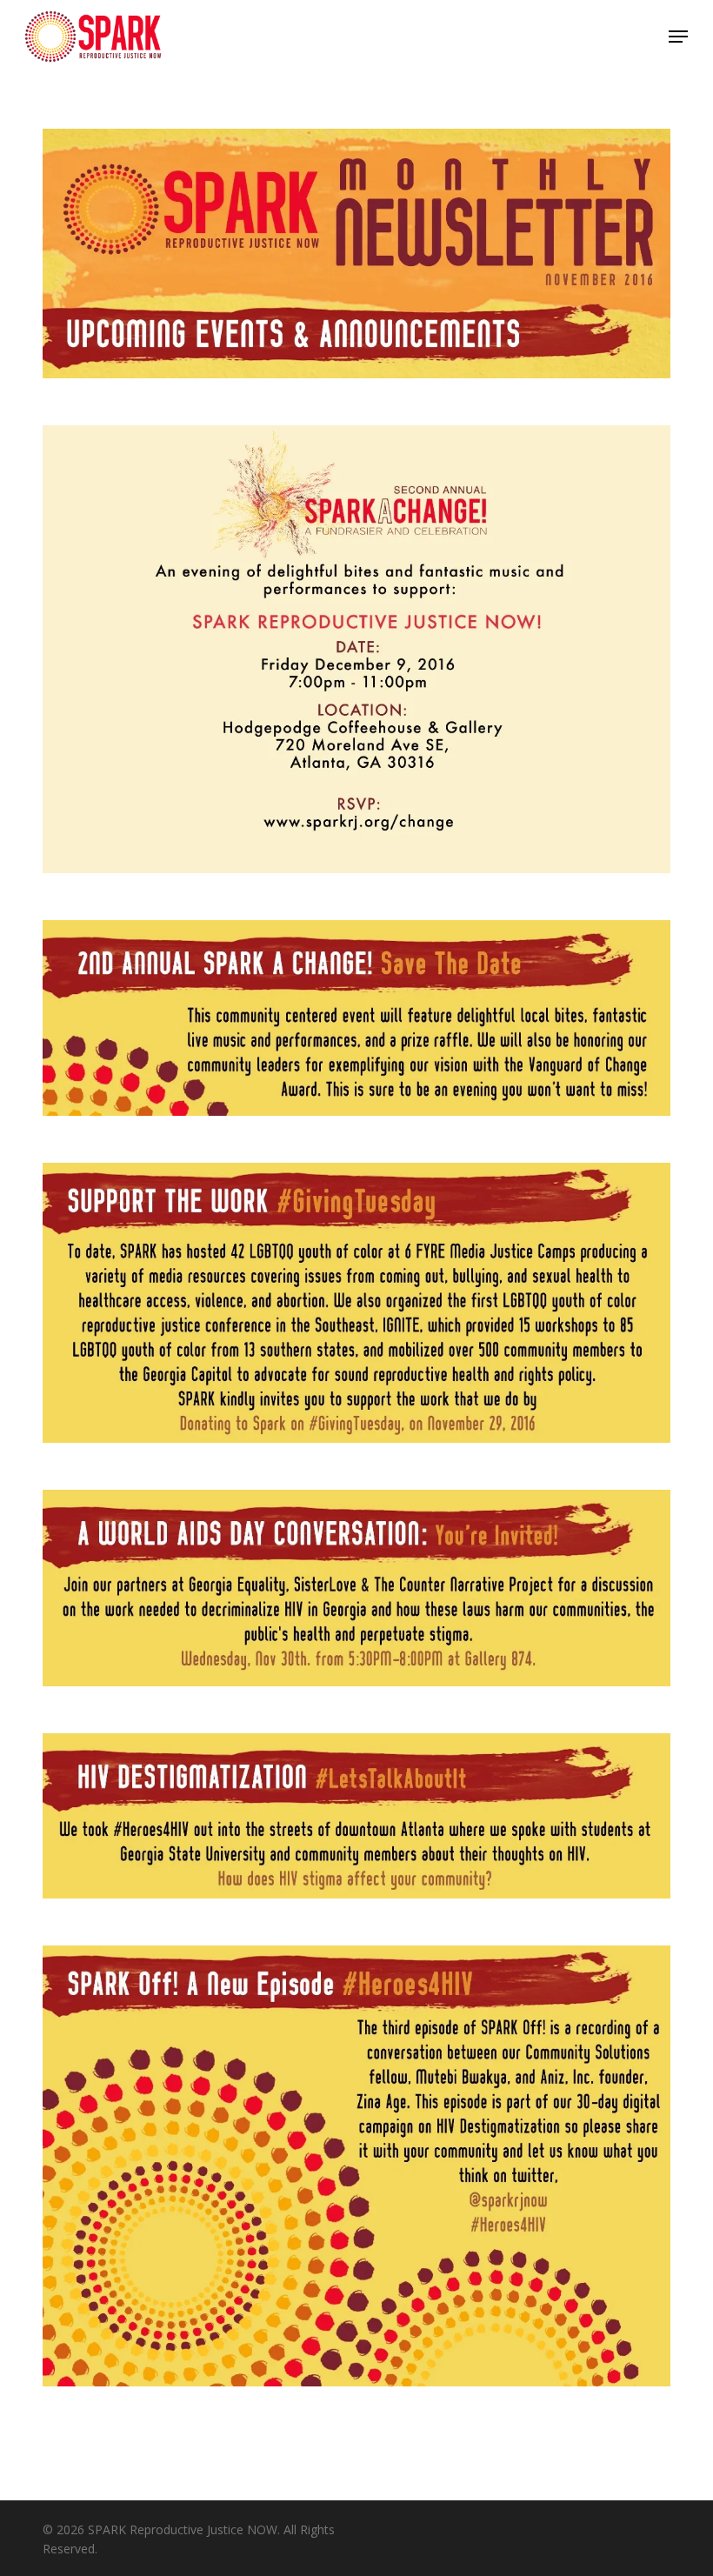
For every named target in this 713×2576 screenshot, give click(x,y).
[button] (678, 37)
